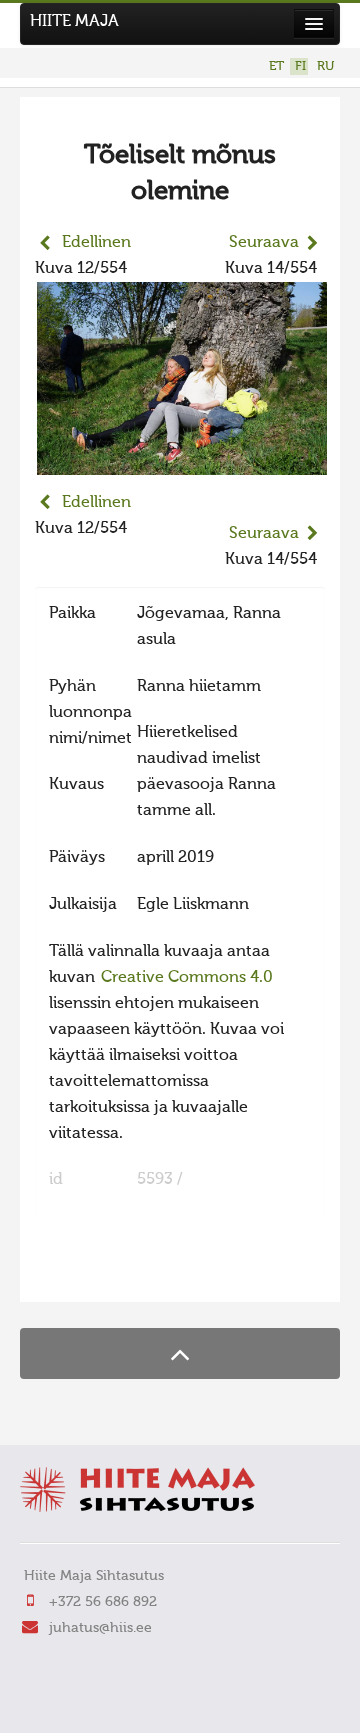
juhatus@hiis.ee (100, 1628)
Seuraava (264, 243)
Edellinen (96, 243)
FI (300, 66)
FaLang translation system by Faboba (105, 1274)
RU (325, 66)
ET (276, 66)
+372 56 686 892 (103, 1602)
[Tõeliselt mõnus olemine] (182, 462)
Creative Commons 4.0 (187, 978)
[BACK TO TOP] (180, 1353)
